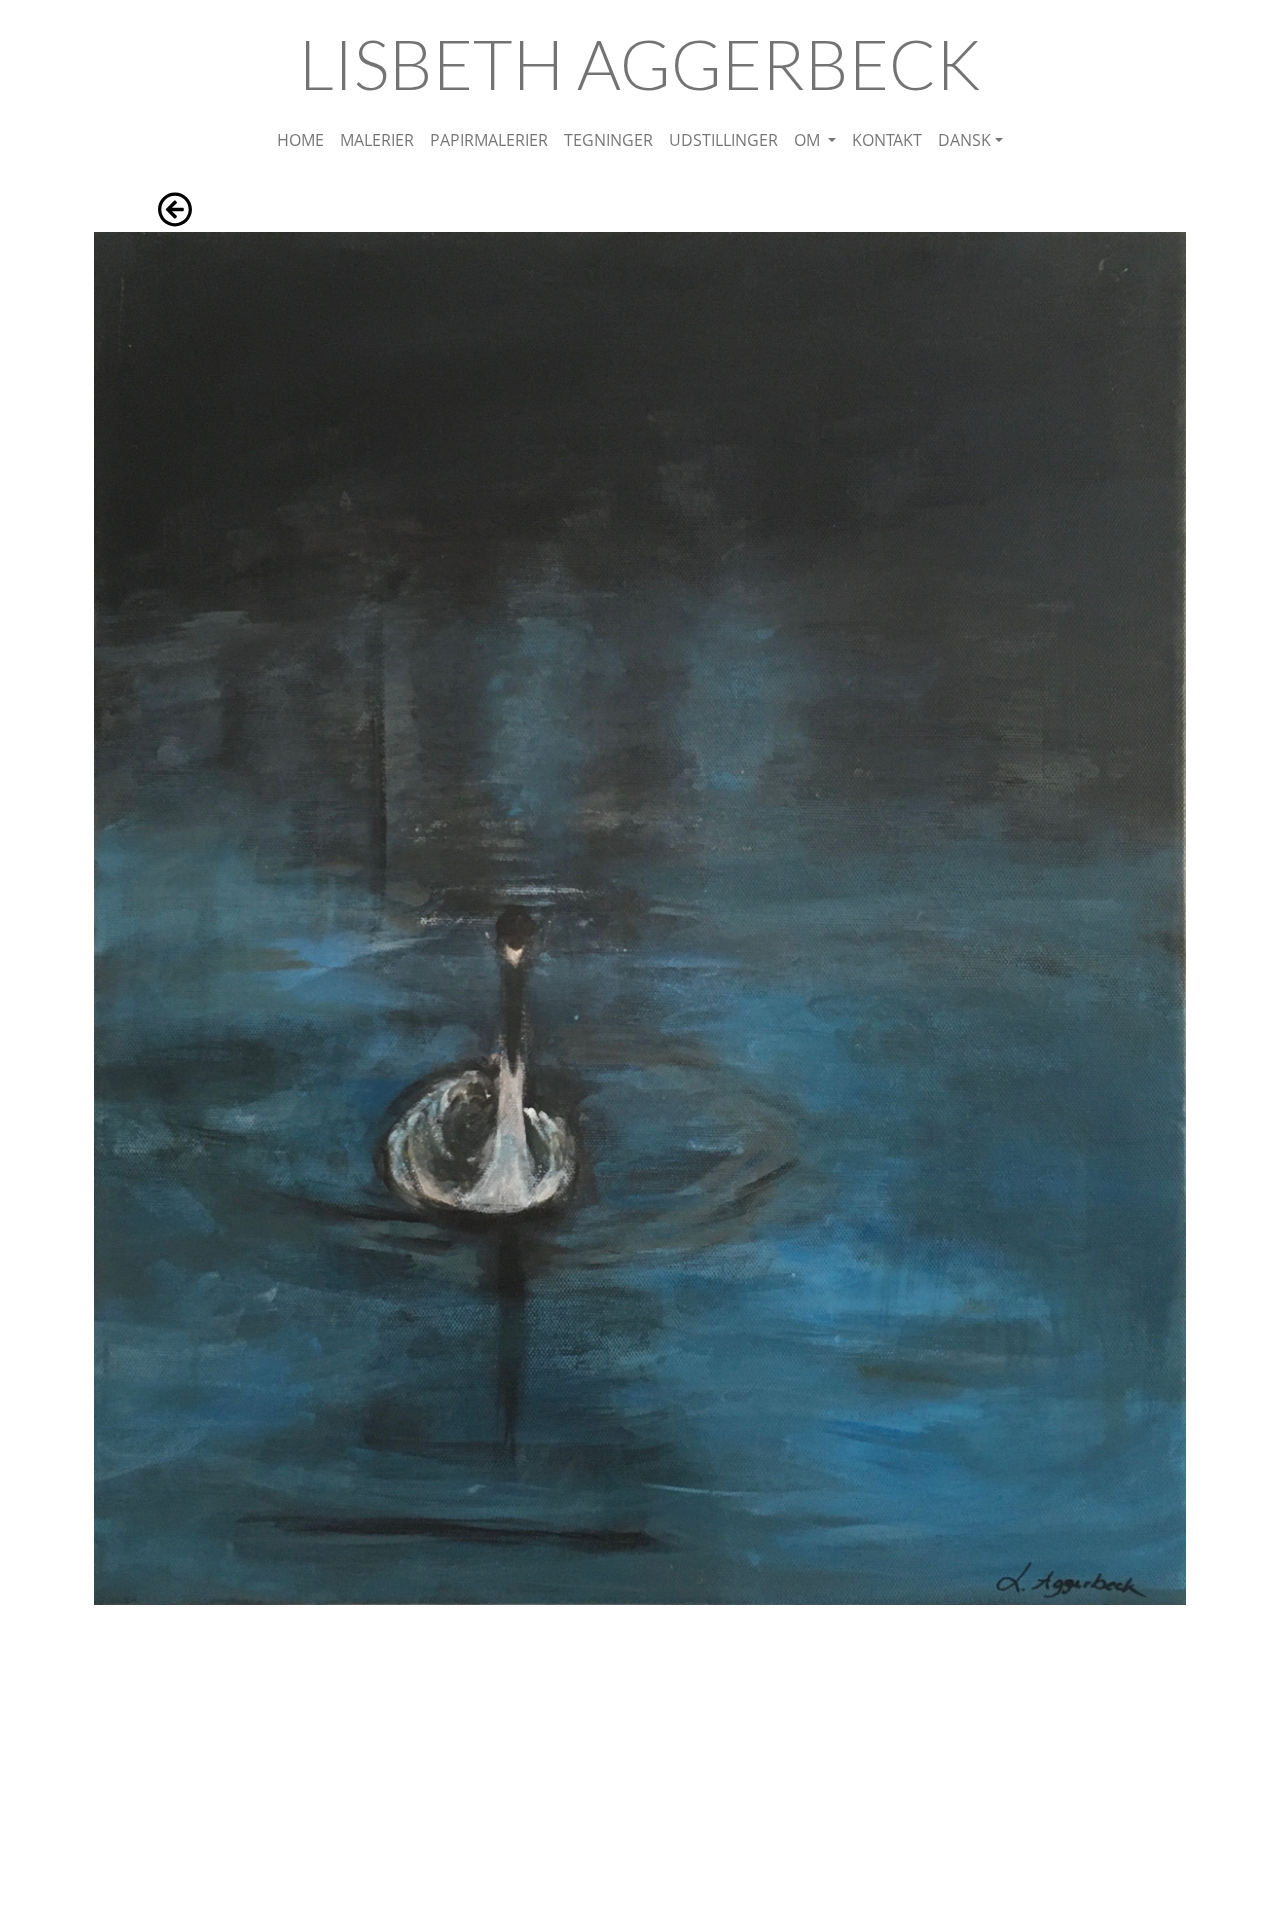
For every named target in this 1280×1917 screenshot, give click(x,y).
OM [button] (809, 140)
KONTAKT (887, 140)
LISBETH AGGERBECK (640, 63)
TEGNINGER (608, 140)
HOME (300, 140)
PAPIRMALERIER (489, 140)
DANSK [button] (964, 140)
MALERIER (377, 140)
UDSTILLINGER (723, 140)
